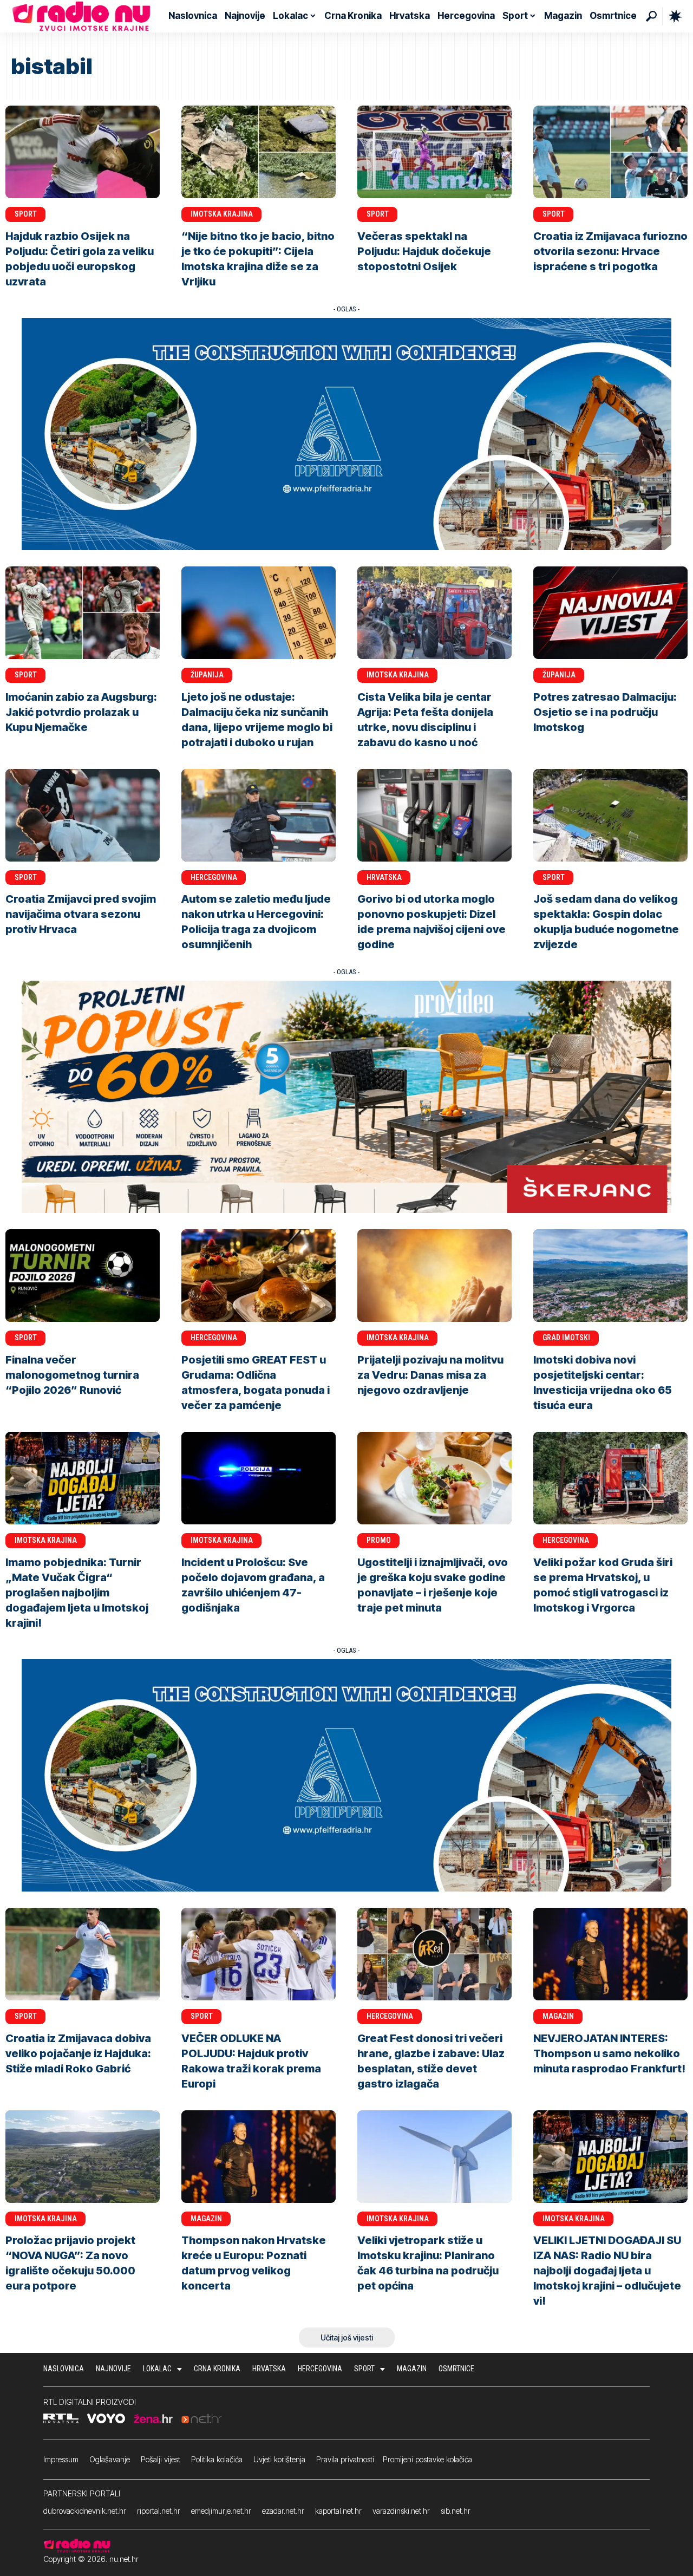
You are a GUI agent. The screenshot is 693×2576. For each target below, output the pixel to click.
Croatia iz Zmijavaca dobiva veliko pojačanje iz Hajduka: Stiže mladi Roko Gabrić (78, 2053)
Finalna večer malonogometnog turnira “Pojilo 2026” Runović (72, 1375)
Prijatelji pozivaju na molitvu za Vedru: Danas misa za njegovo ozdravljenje (430, 1375)
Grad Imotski (566, 1338)
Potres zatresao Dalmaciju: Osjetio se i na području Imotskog (605, 712)
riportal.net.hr (159, 2511)
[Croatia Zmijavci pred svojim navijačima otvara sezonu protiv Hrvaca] (83, 815)
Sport (26, 214)
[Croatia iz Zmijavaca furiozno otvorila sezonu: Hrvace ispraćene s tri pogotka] (610, 152)
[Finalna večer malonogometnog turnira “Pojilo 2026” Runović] (83, 1276)
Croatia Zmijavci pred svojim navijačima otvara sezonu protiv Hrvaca (81, 914)
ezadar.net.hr (283, 2511)
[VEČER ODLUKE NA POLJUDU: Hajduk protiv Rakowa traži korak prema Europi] (259, 1954)
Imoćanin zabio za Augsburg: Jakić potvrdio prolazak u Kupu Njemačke (81, 712)
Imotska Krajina (222, 214)
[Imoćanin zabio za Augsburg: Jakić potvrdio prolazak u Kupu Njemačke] (83, 613)
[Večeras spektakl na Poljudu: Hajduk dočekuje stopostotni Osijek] (434, 152)
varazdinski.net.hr (401, 2511)
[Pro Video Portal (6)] (346, 1096)
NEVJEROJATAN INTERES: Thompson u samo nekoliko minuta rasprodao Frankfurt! (609, 2053)
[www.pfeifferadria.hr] (346, 433)
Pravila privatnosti (345, 2459)
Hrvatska (384, 877)
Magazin (558, 2016)
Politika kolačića (217, 2459)
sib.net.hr (456, 2511)
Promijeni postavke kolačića (427, 2459)
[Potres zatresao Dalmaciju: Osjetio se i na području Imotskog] (610, 613)
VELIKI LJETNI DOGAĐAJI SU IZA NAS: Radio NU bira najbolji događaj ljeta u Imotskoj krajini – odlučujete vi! (607, 2271)
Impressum (61, 2459)
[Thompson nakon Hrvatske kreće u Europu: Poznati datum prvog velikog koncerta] (259, 2157)
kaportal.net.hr (338, 2511)
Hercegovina (214, 877)
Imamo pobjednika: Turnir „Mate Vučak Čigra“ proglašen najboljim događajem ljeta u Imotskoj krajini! (77, 1593)
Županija (207, 675)
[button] (651, 16)
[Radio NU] (81, 16)
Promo (379, 1540)
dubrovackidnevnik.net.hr (85, 2511)
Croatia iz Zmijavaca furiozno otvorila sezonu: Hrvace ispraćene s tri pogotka (610, 251)
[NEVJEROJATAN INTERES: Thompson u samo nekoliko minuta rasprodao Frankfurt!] (610, 1954)
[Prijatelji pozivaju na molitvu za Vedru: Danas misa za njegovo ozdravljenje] (434, 1276)
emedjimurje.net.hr (221, 2511)
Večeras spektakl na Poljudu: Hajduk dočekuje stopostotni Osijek (424, 251)
